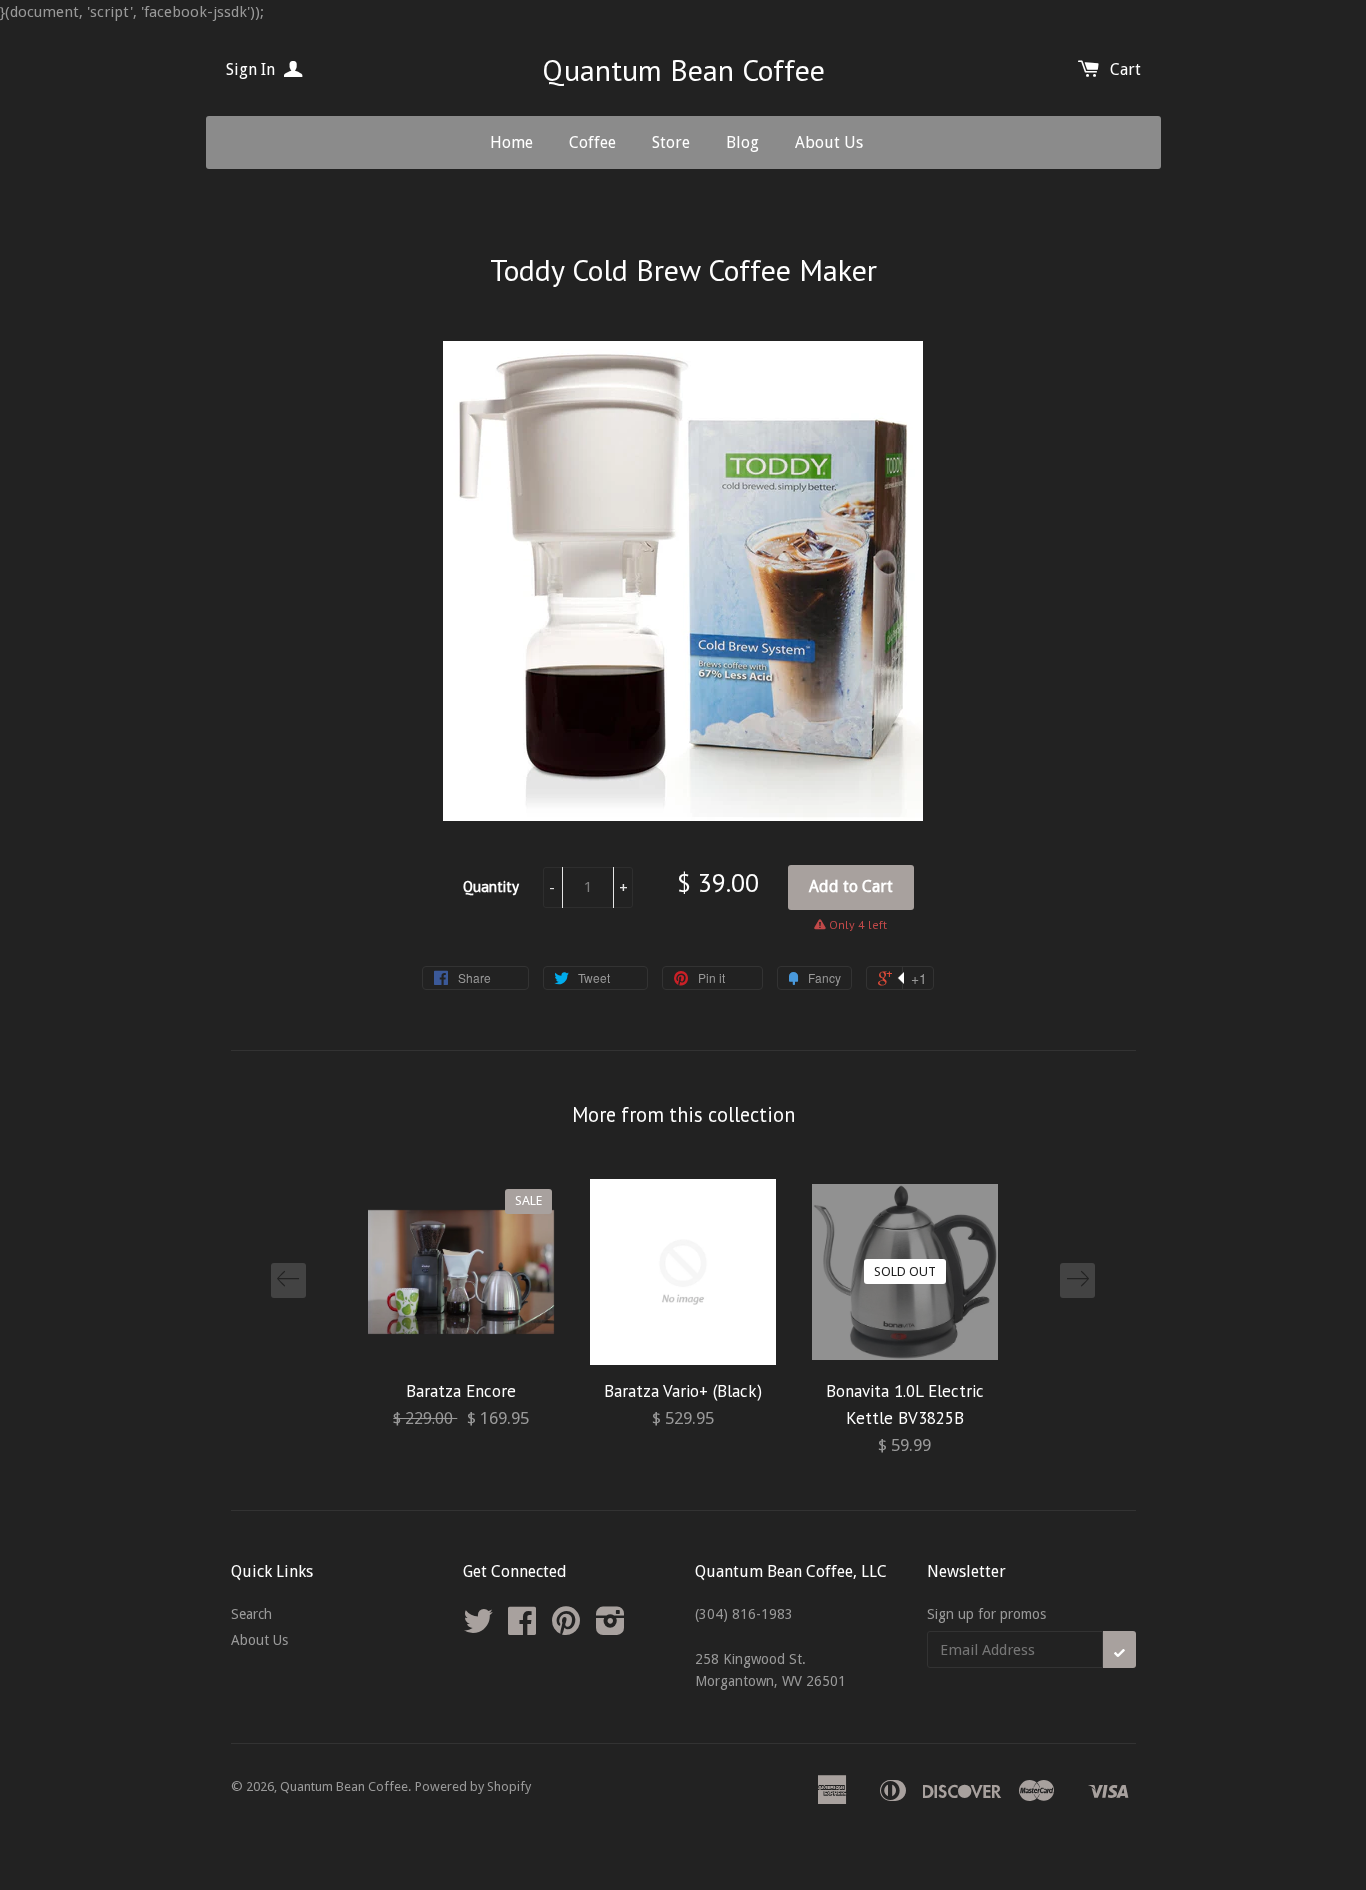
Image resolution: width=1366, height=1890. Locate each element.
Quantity (491, 886)
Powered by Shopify (473, 1786)
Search (251, 1614)
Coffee (592, 142)
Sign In (252, 69)
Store (671, 142)
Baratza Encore (461, 1391)
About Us (829, 142)
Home (511, 142)
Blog (742, 142)
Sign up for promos (986, 1614)
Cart (1125, 69)
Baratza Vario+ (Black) (683, 1391)
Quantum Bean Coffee (683, 69)
